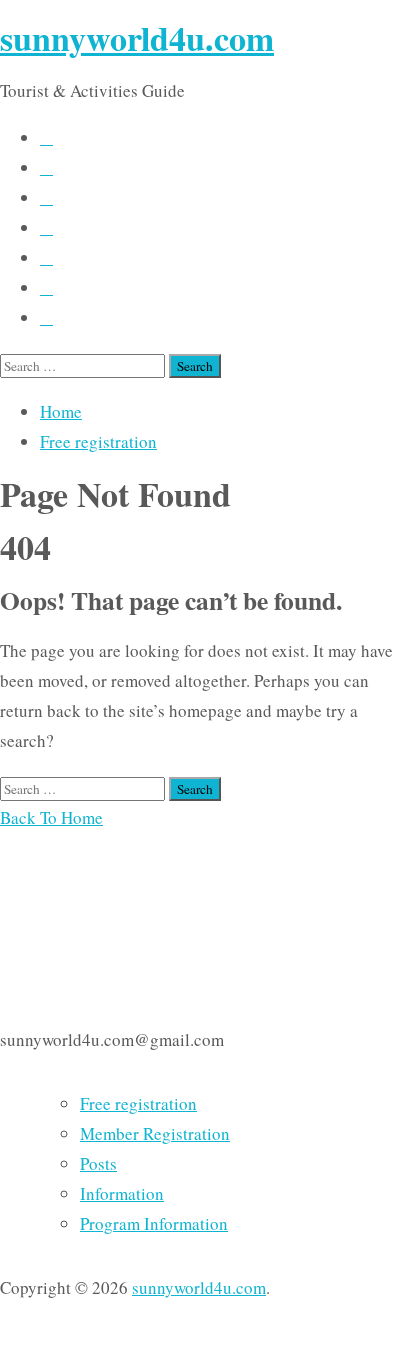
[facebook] (46, 138)
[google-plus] (46, 318)
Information (122, 1193)
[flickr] (46, 198)
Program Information (154, 1223)
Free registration (98, 441)
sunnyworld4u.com (137, 38)
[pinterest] (46, 288)
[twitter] (46, 168)
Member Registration (155, 1133)
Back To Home (51, 817)
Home (61, 411)
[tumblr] (46, 228)
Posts (98, 1163)
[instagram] (46, 258)
